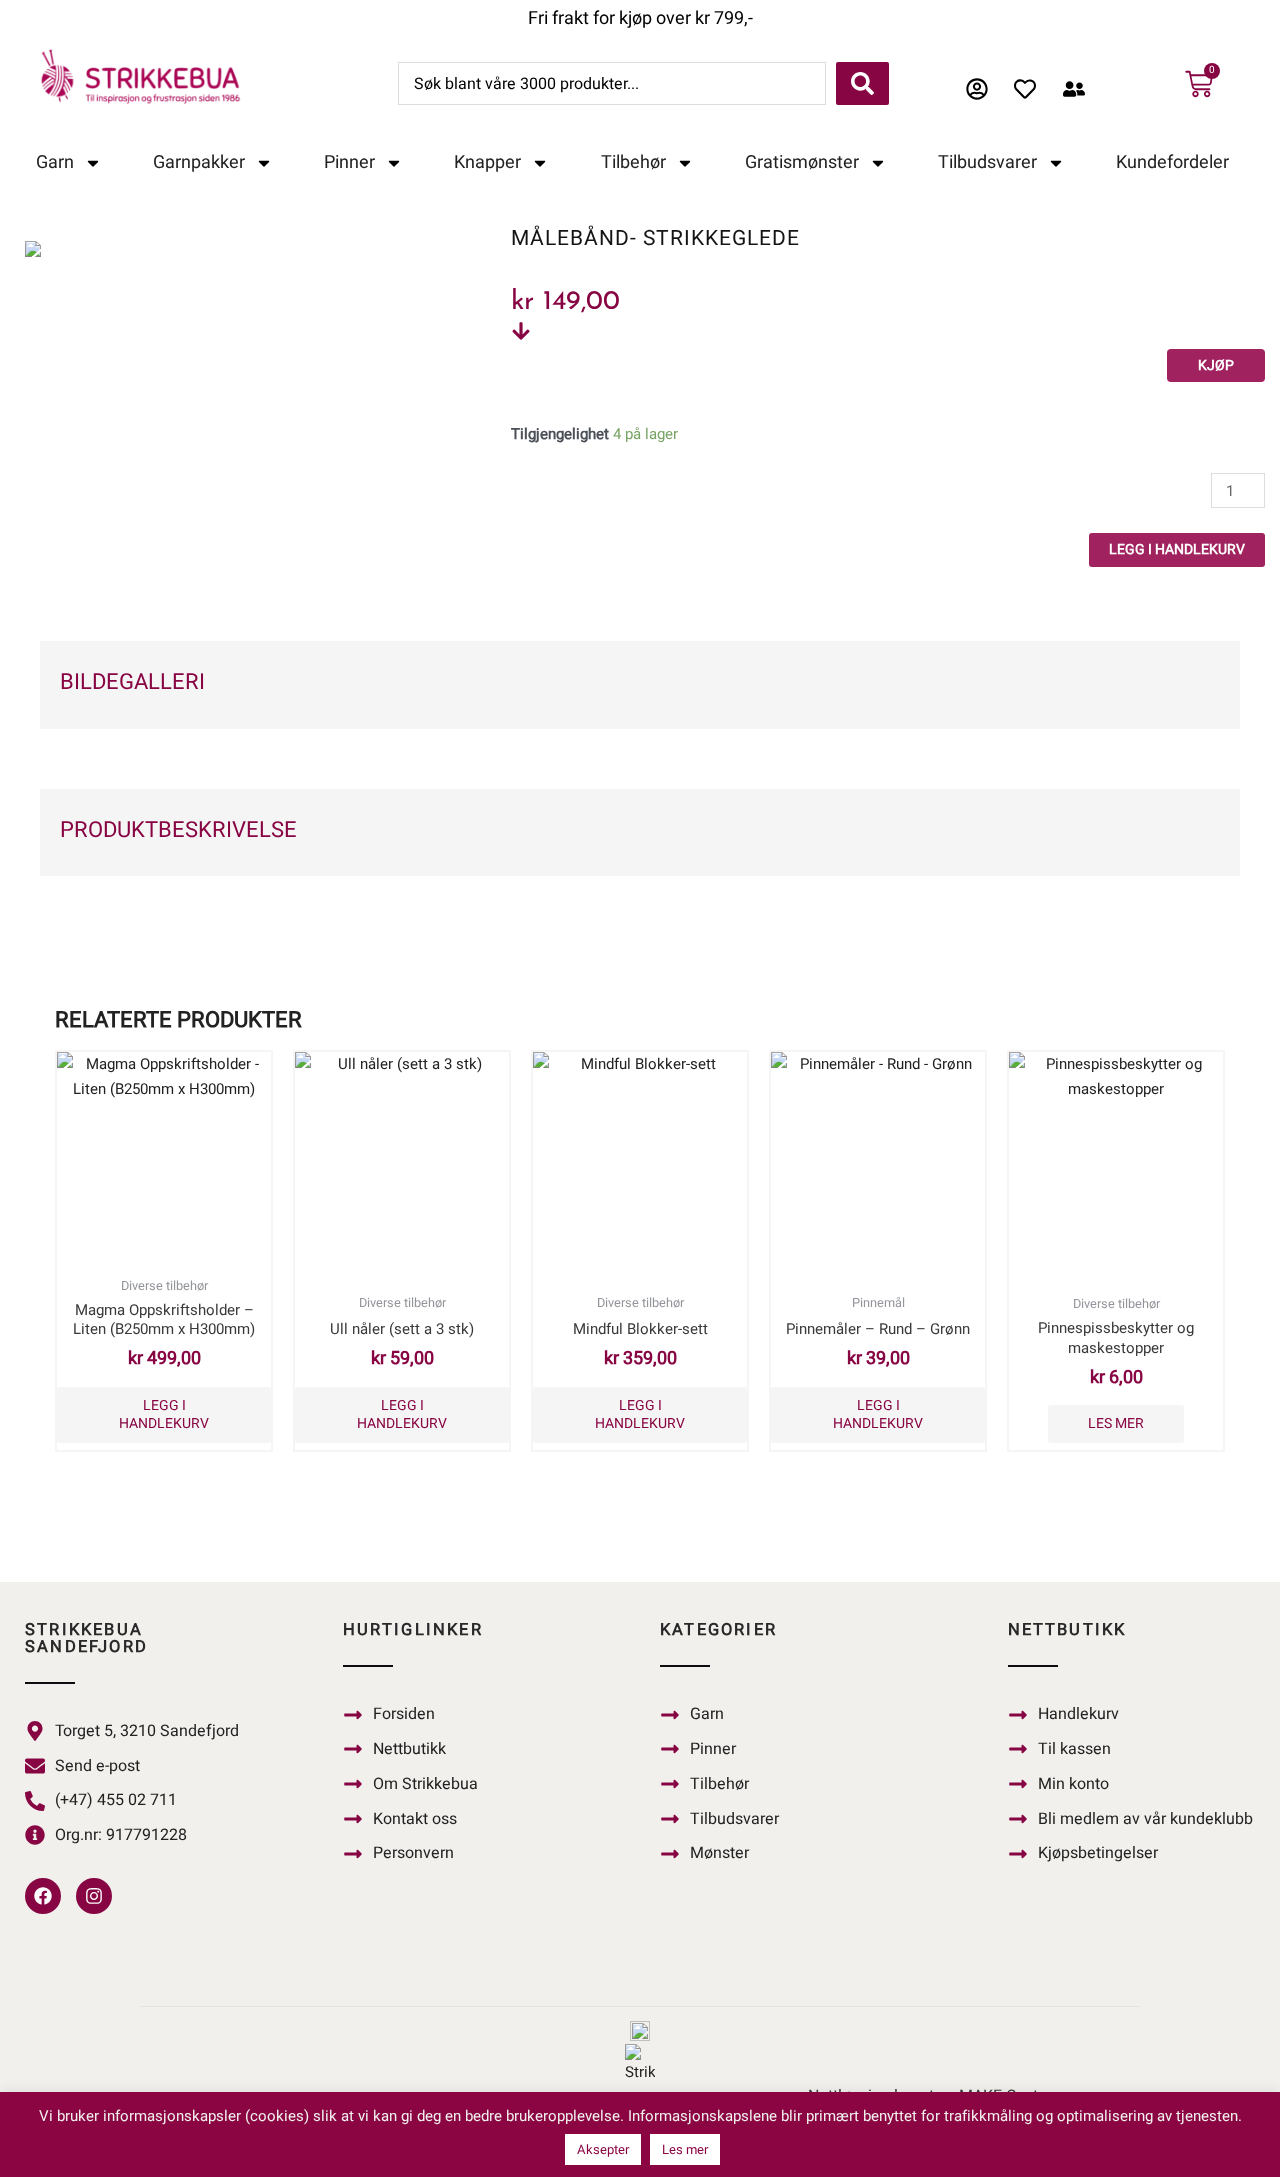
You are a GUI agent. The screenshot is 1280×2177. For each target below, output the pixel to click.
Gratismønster (802, 162)
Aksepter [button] (603, 2149)
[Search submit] (862, 83)
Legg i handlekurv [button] (164, 1414)
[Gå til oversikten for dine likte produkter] (1030, 89)
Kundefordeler (1172, 162)
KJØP (1216, 365)
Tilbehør (633, 162)
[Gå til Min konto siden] (982, 89)
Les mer (1116, 1423)
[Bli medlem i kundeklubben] (1079, 89)
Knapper (487, 162)
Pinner (349, 162)
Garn (55, 162)
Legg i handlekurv (1177, 549)
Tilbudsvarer (987, 162)
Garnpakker (199, 162)
